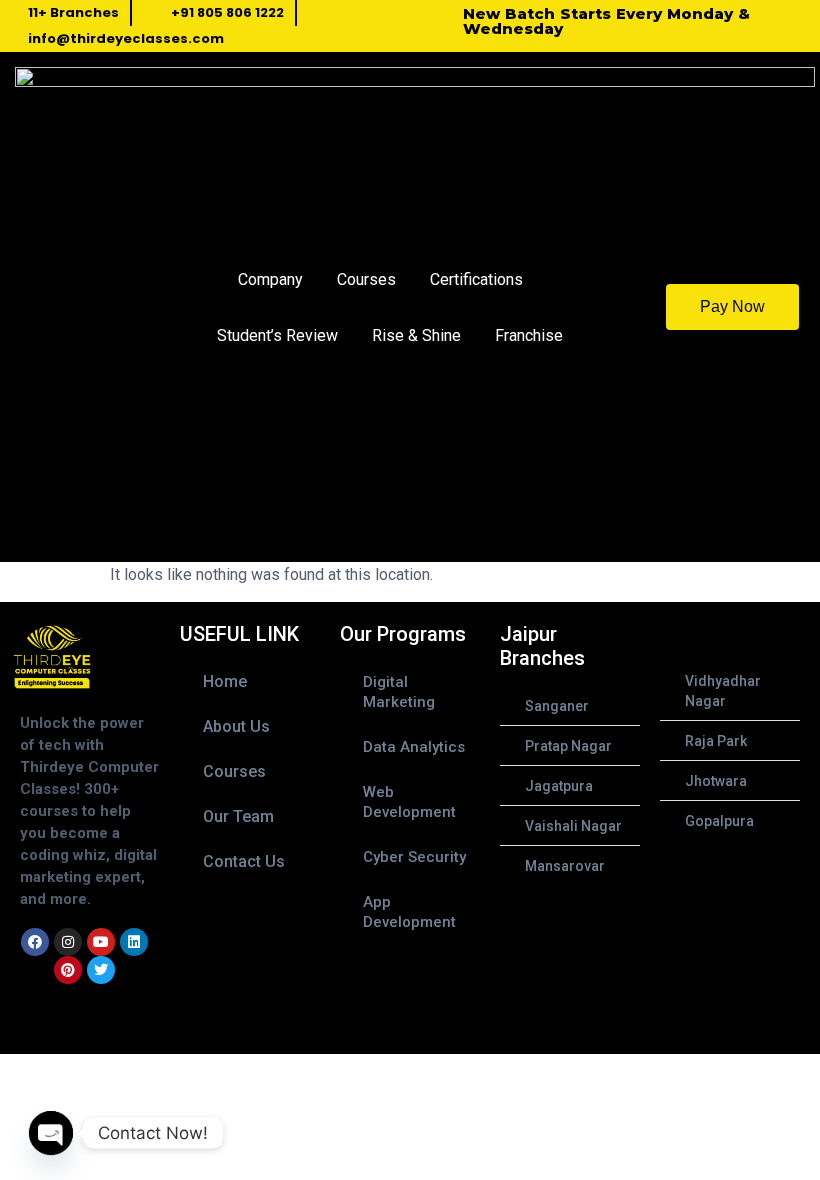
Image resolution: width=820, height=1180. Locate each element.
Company (270, 279)
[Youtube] (101, 942)
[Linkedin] (134, 942)
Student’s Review (277, 335)
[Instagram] (68, 942)
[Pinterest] (68, 970)
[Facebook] (35, 942)
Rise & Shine (416, 335)
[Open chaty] (51, 1133)
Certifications (476, 279)
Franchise (529, 335)
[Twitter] (101, 970)
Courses (366, 279)
